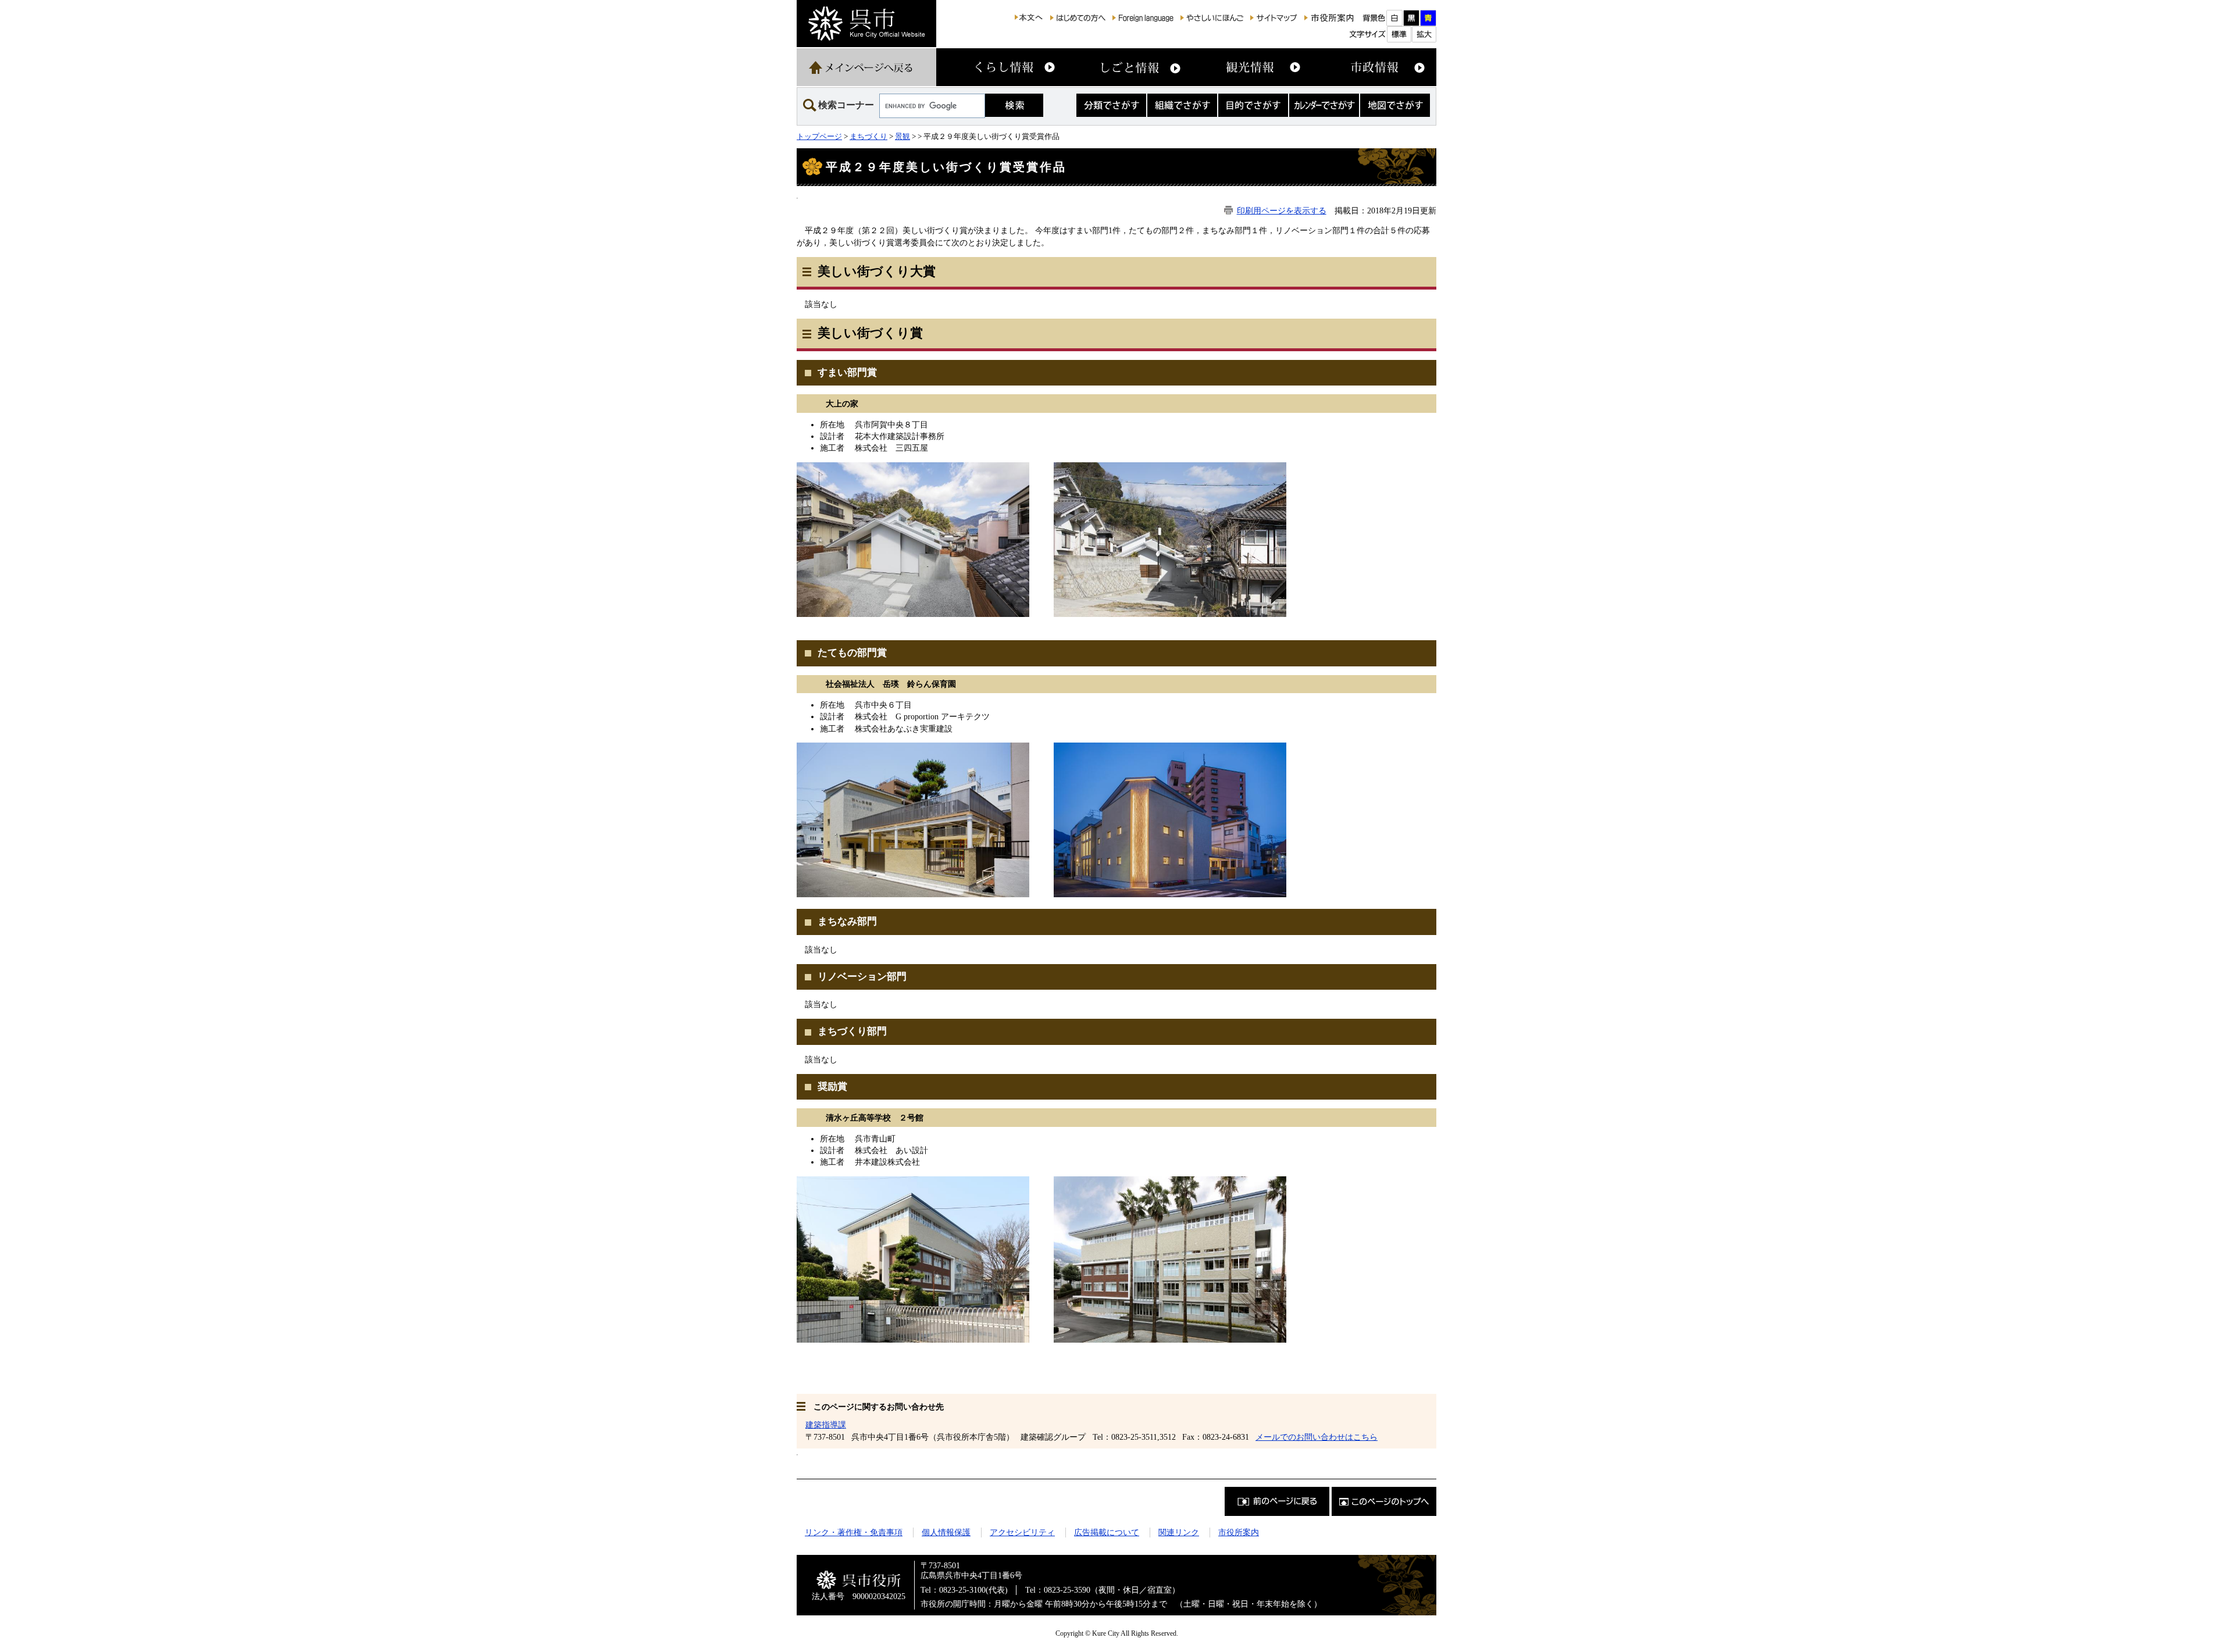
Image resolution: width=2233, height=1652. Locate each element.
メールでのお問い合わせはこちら (1317, 1437)
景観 (903, 136)
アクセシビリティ (1022, 1532)
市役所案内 (1239, 1532)
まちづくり (868, 136)
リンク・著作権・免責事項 (854, 1532)
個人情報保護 (946, 1532)
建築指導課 (826, 1425)
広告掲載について (1107, 1532)
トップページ (819, 136)
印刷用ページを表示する (1282, 210)
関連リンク (1179, 1532)
